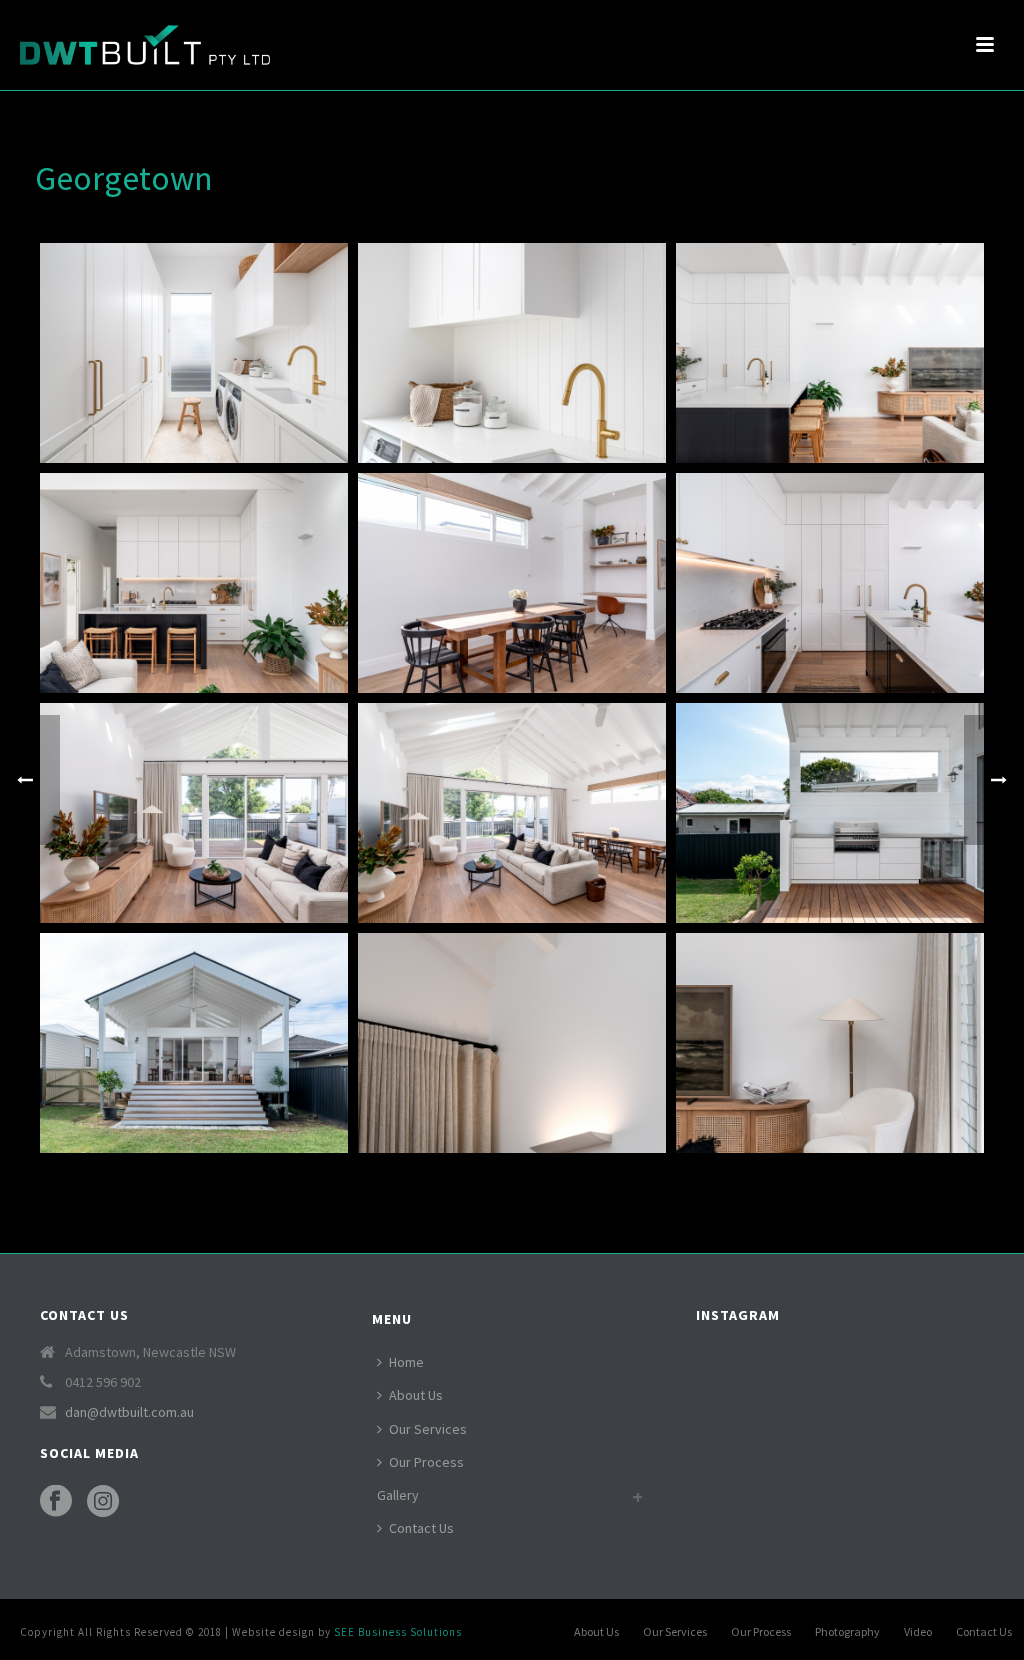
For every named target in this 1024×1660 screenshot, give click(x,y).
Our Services (428, 1429)
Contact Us (421, 1528)
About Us (416, 1395)
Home (406, 1362)
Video (918, 1631)
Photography (847, 1631)
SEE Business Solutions (398, 1632)
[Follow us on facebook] (56, 1502)
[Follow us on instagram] (103, 1502)
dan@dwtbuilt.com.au (129, 1412)
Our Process (426, 1462)
